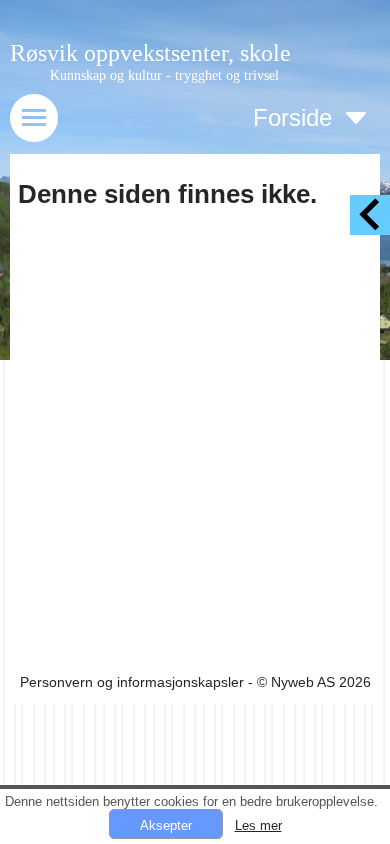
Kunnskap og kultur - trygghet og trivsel (164, 75)
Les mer (258, 825)
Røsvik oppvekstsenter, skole (150, 53)
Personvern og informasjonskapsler (132, 682)
